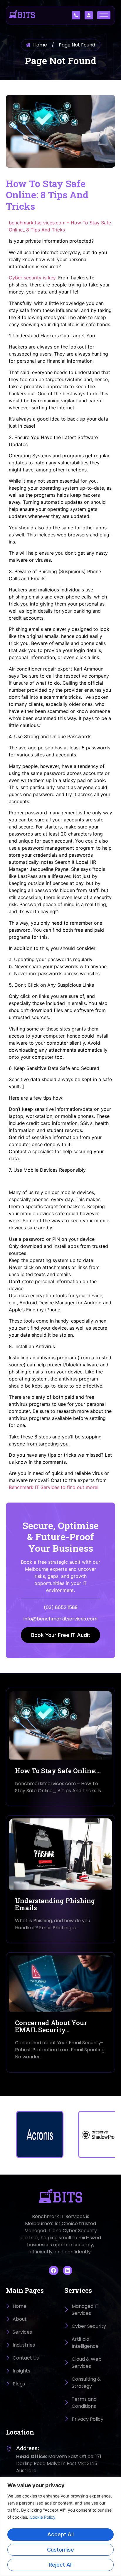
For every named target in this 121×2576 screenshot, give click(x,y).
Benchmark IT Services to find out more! (54, 1487)
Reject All (61, 2565)
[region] (60, 2526)
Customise (60, 2550)
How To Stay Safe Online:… (58, 1771)
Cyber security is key (32, 278)
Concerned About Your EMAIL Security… (51, 2026)
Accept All (60, 2534)
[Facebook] (53, 2270)
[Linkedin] (68, 2270)
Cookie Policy (43, 2517)
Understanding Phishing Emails (55, 1904)
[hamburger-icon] (104, 15)
